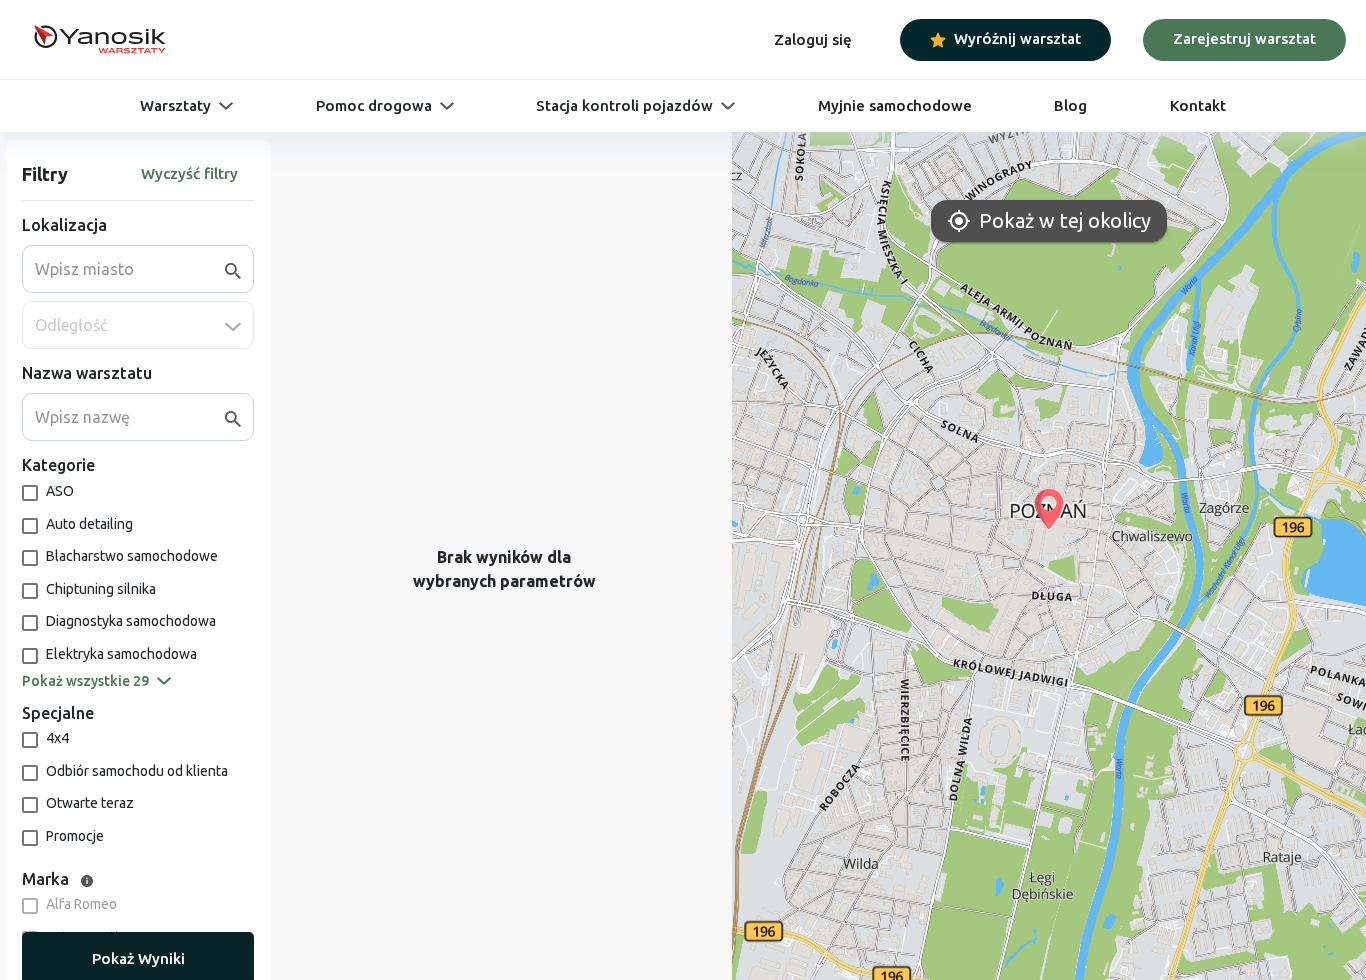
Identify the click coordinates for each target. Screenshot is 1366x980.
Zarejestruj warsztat (1244, 38)
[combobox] (130, 269)
